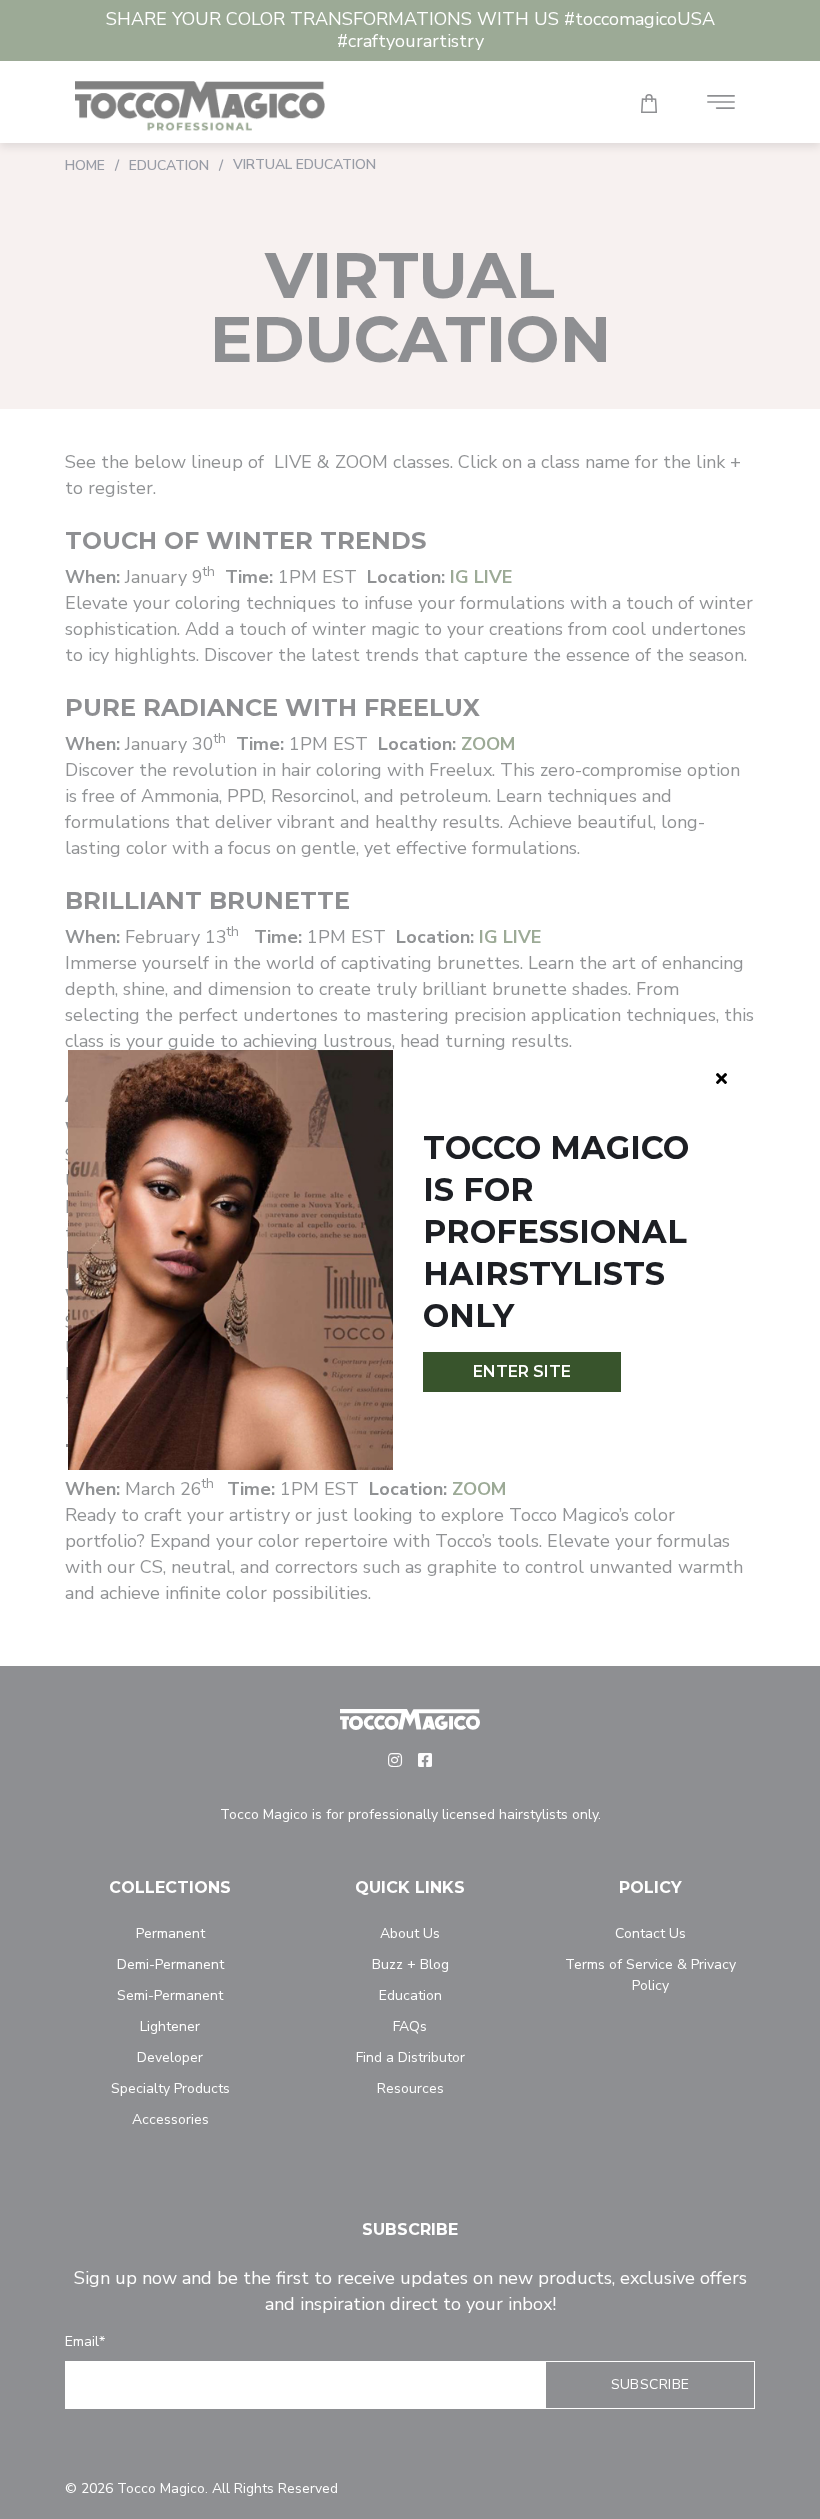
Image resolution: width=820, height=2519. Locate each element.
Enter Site (522, 1371)
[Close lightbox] (721, 1078)
